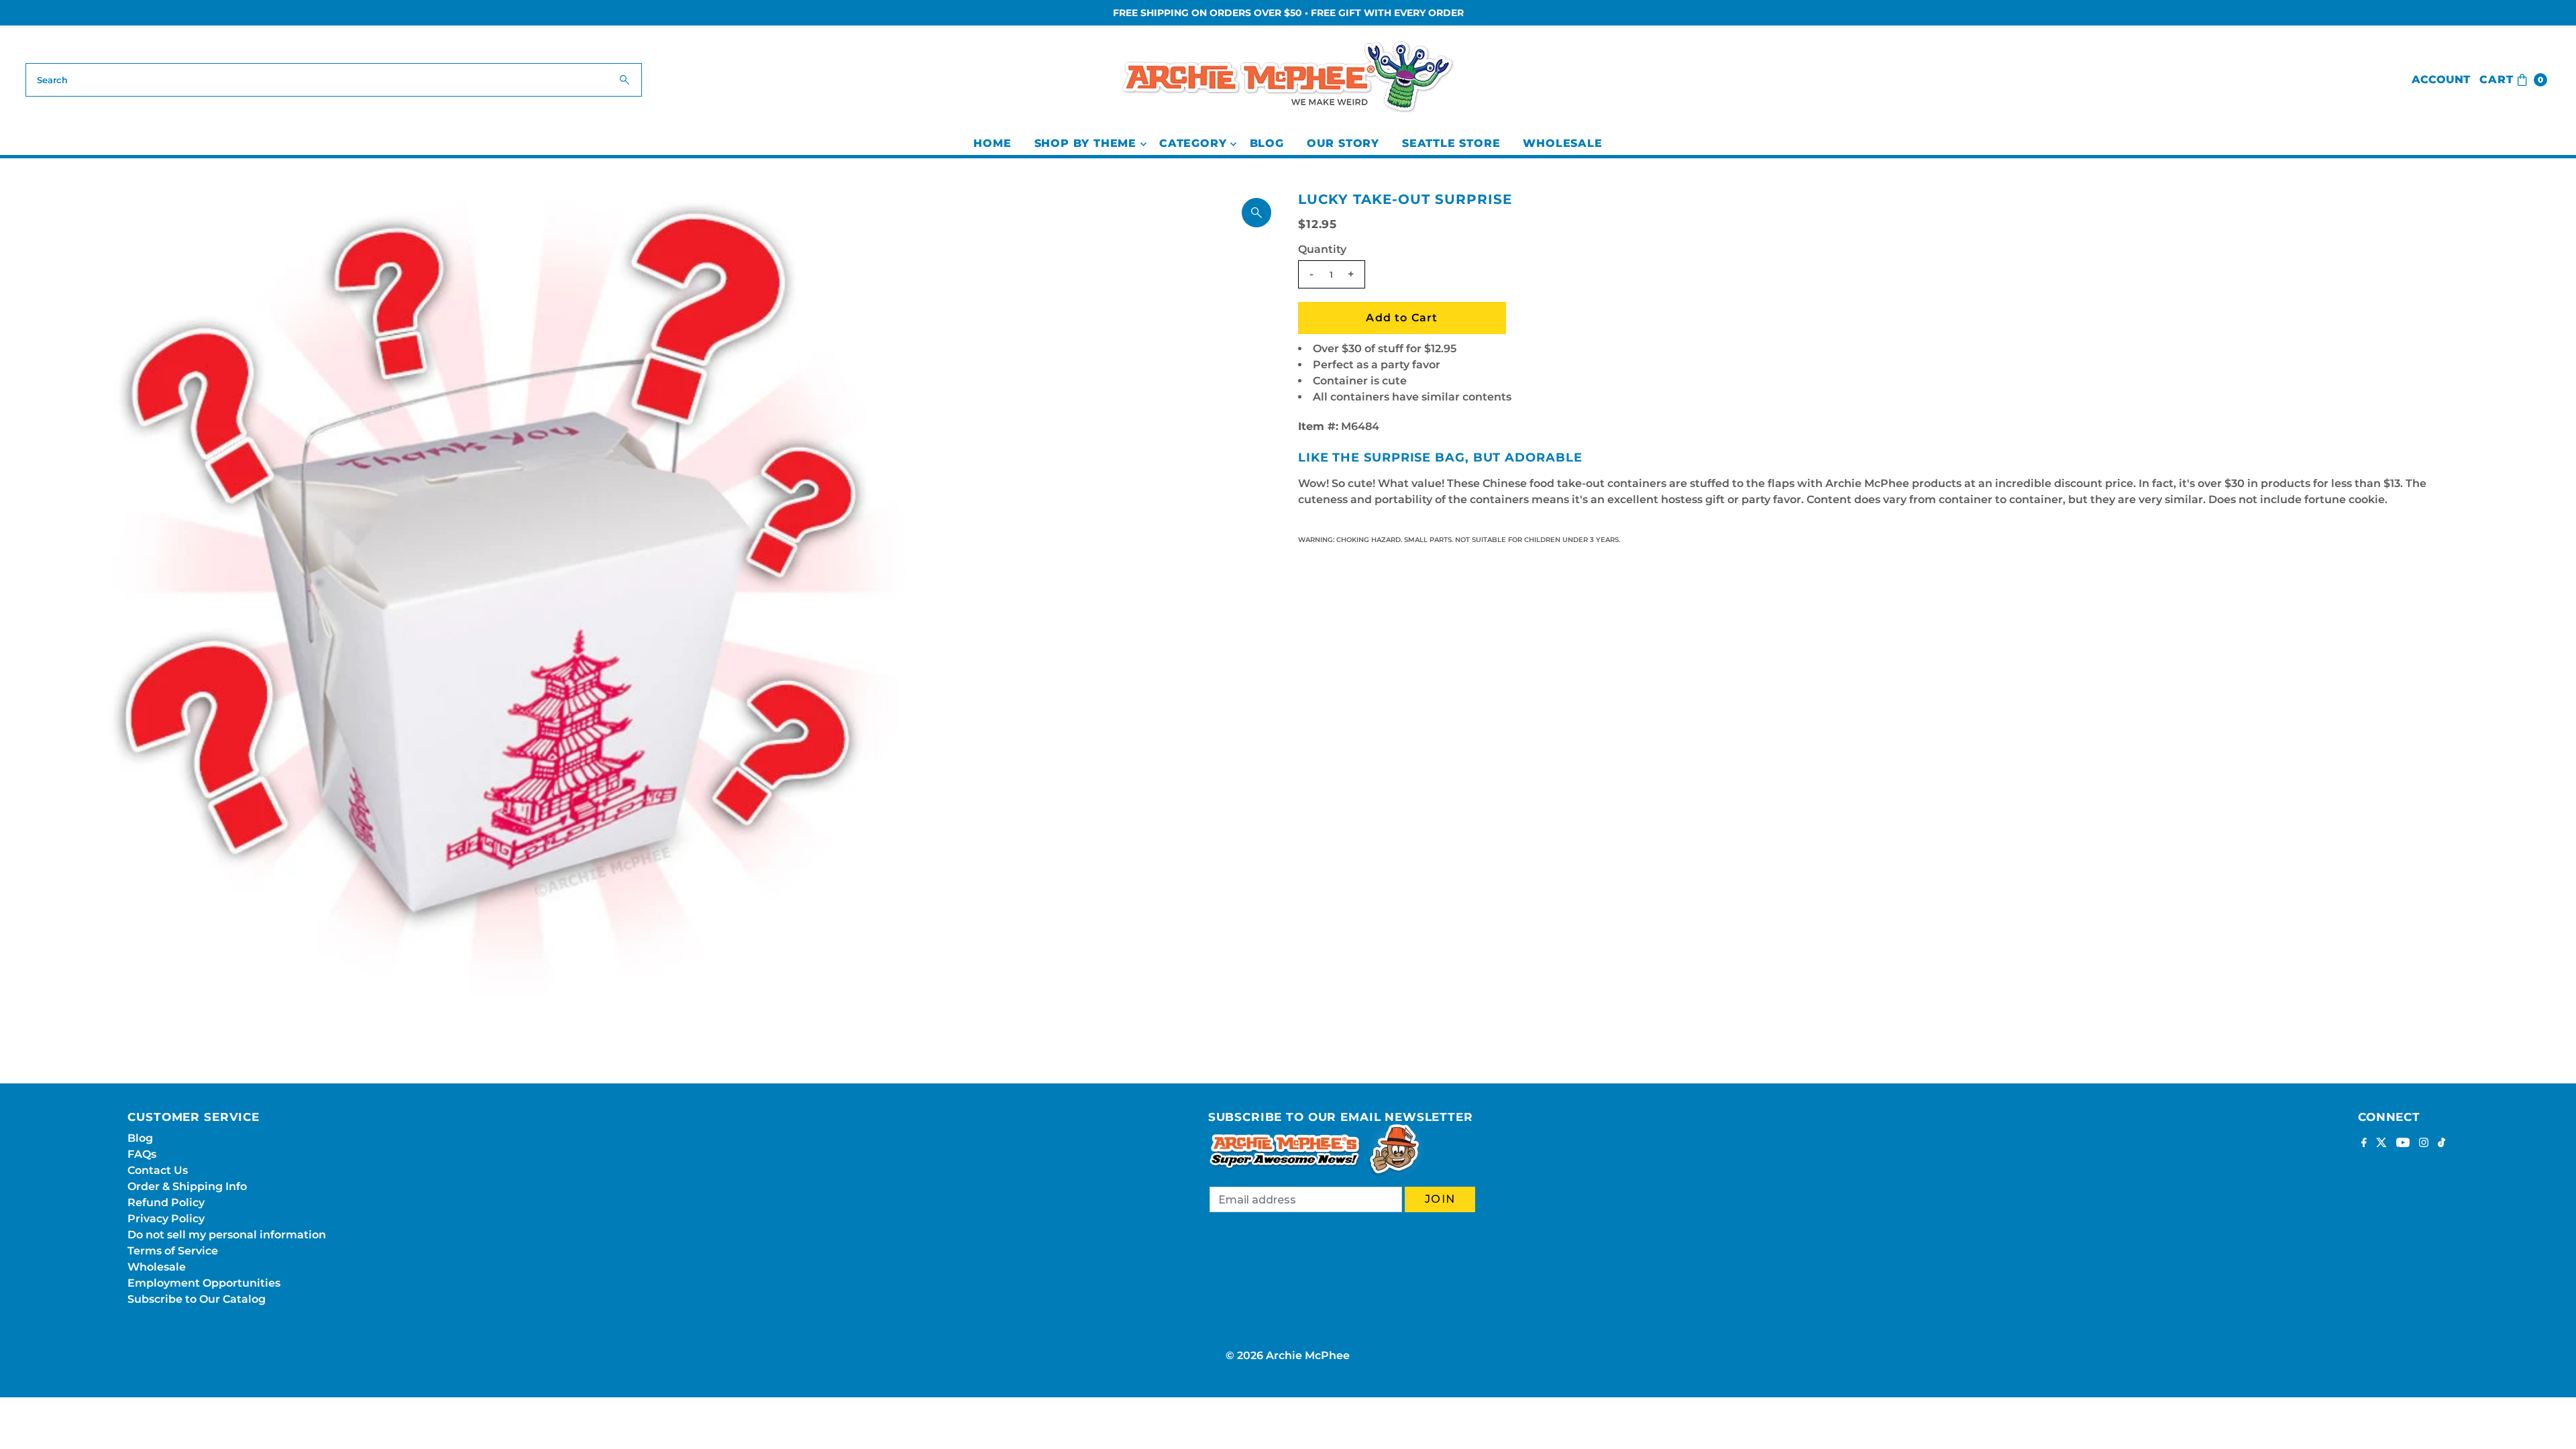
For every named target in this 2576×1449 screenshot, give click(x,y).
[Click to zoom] (1256, 213)
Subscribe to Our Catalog (197, 1299)
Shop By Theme (1085, 143)
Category (1193, 143)
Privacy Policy (166, 1219)
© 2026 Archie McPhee (1288, 1355)
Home (992, 143)
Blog (1267, 143)
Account (2441, 79)
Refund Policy (166, 1202)
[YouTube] (2403, 1144)
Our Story (1343, 143)
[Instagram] (2424, 1144)
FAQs (142, 1154)
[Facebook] (2364, 1144)
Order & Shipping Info (187, 1186)
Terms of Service (173, 1251)
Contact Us (158, 1170)
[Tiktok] (2441, 1144)
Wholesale (1562, 143)
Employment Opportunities (204, 1283)
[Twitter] (2381, 1144)
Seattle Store (1451, 143)
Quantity (1322, 249)
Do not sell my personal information (227, 1235)
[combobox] (333, 80)
